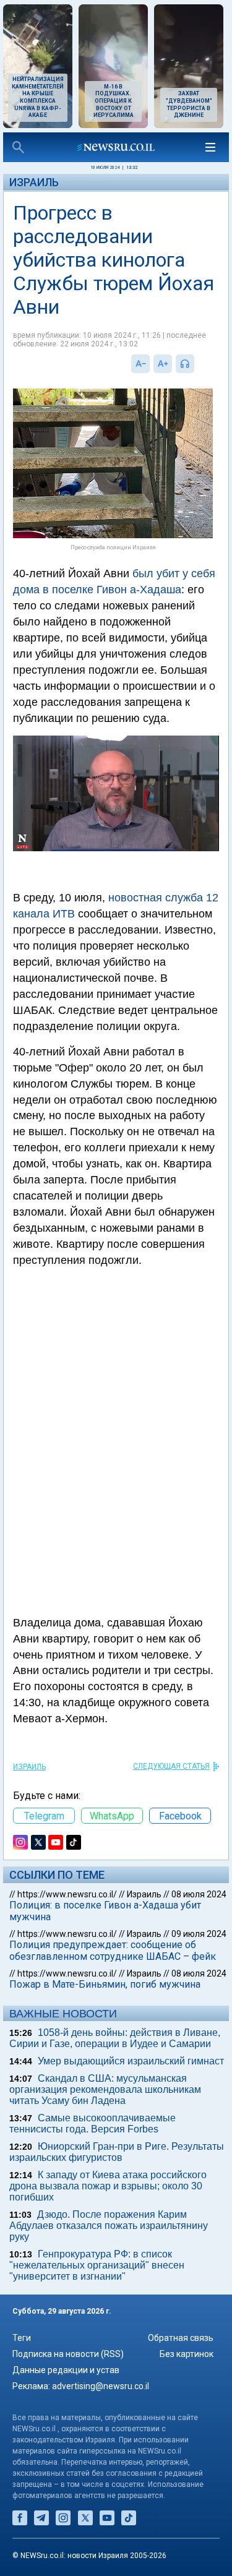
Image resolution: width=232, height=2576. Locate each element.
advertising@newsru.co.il (101, 2386)
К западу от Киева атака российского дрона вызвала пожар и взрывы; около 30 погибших (108, 2186)
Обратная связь (181, 2338)
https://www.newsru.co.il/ (67, 1894)
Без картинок (187, 2354)
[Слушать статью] (197, 364)
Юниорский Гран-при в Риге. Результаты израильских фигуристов (117, 2152)
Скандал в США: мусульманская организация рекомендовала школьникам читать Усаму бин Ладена (105, 2089)
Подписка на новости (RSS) (68, 2354)
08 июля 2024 (199, 1894)
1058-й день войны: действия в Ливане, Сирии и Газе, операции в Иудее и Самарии (115, 2038)
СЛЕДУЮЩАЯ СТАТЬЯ (171, 1766)
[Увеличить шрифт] (163, 364)
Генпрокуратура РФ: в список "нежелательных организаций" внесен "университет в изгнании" (97, 2265)
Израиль (34, 182)
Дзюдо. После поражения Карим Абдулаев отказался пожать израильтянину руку (109, 2226)
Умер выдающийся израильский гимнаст (131, 2061)
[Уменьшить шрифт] (140, 364)
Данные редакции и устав (66, 2370)
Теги (22, 2338)
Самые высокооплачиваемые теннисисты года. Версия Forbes (92, 2123)
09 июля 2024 (199, 1934)
